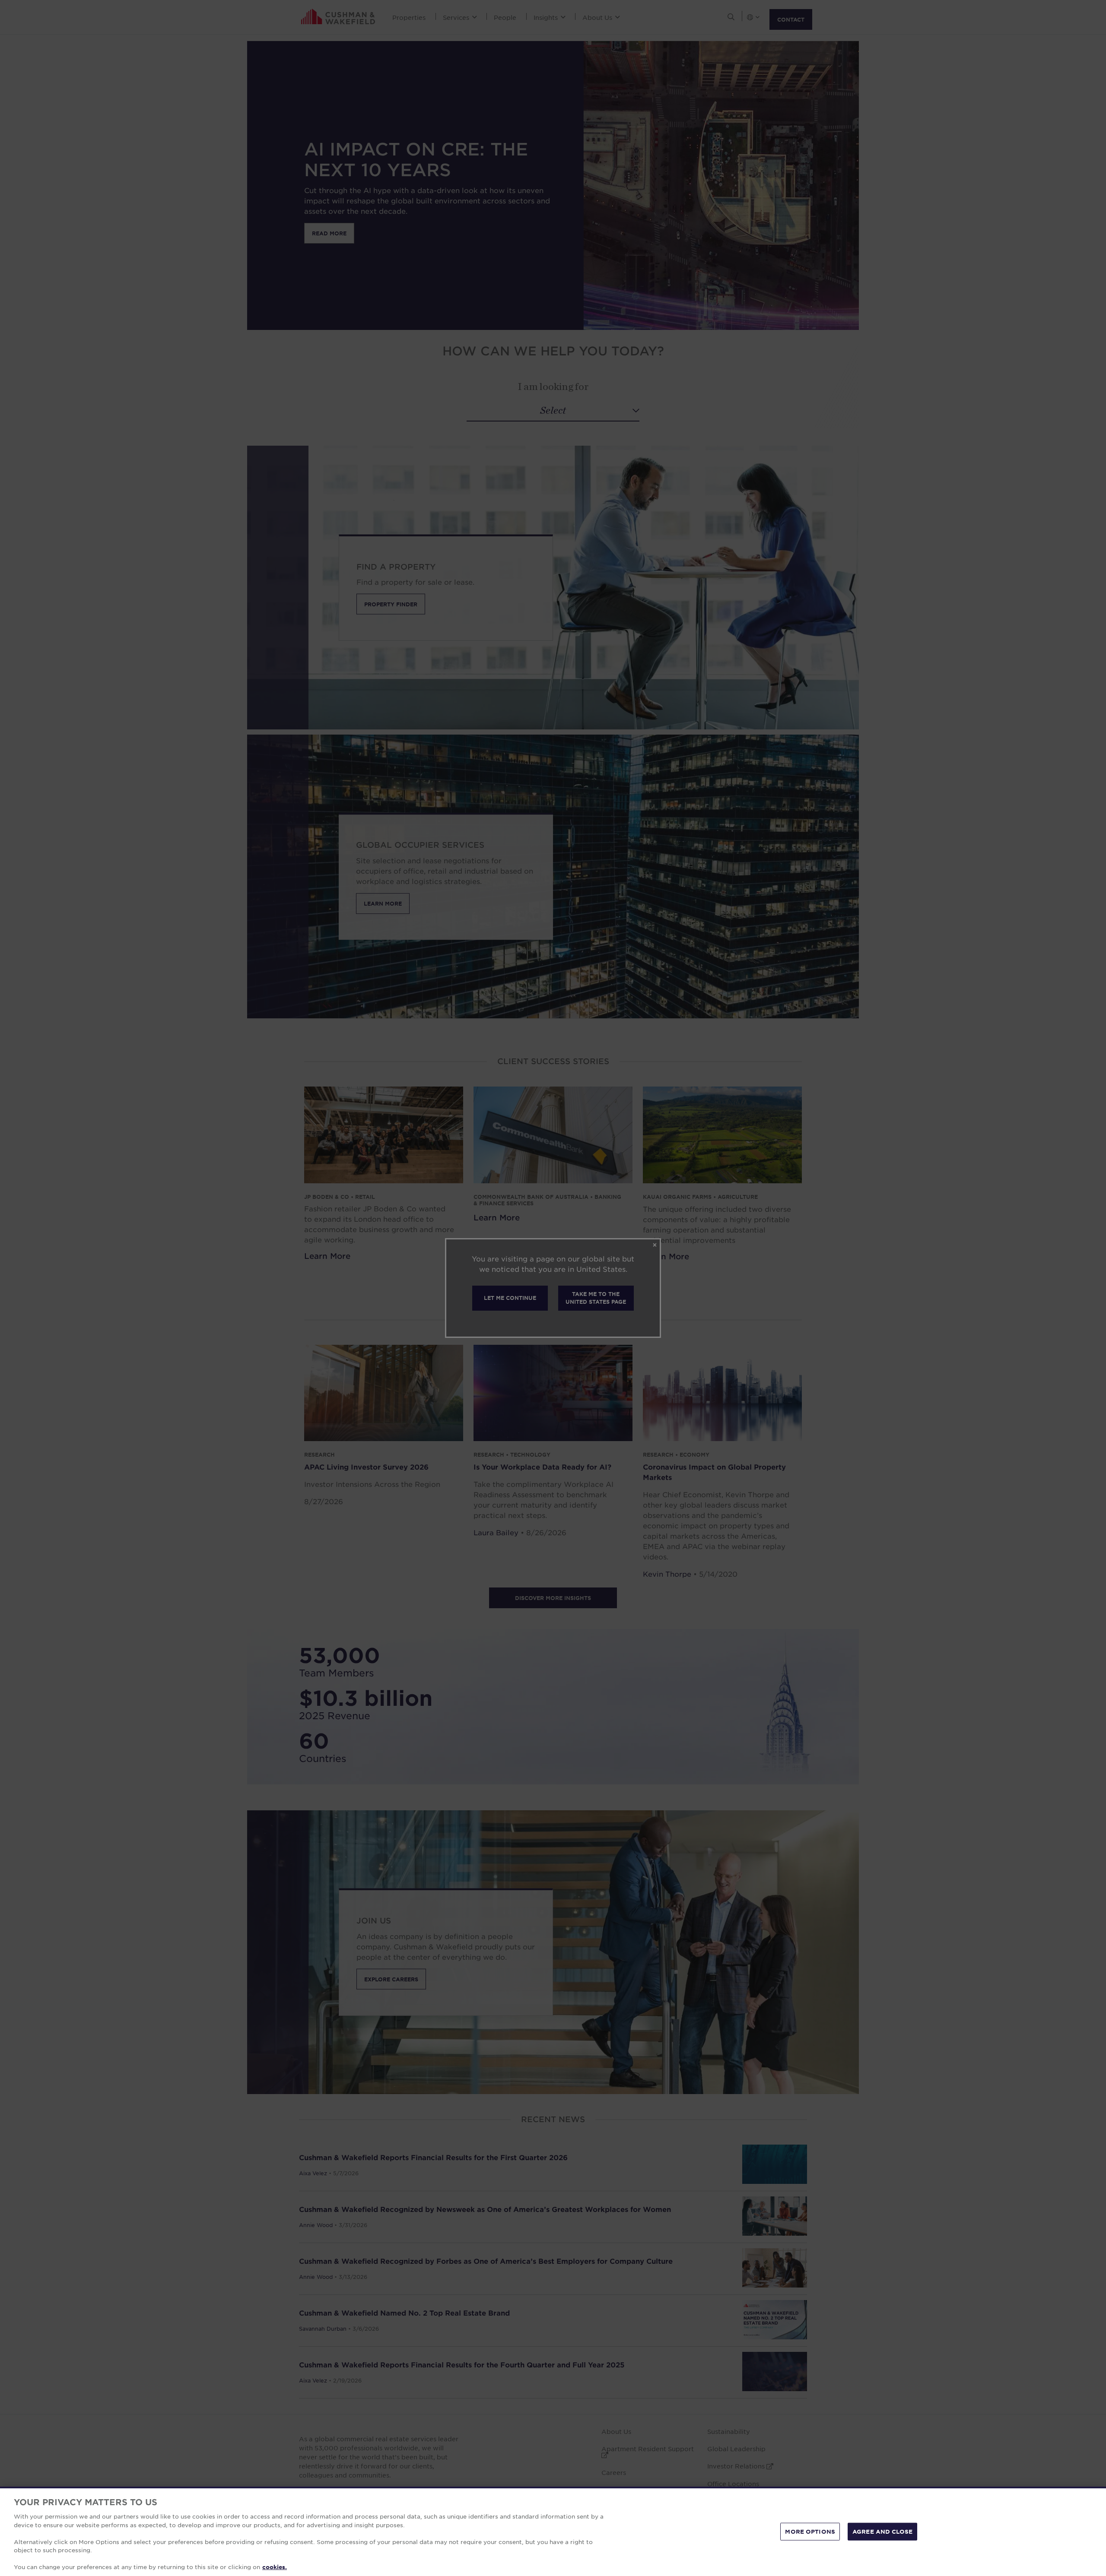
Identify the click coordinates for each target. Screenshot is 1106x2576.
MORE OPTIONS (810, 2531)
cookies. (275, 2567)
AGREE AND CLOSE (882, 2531)
